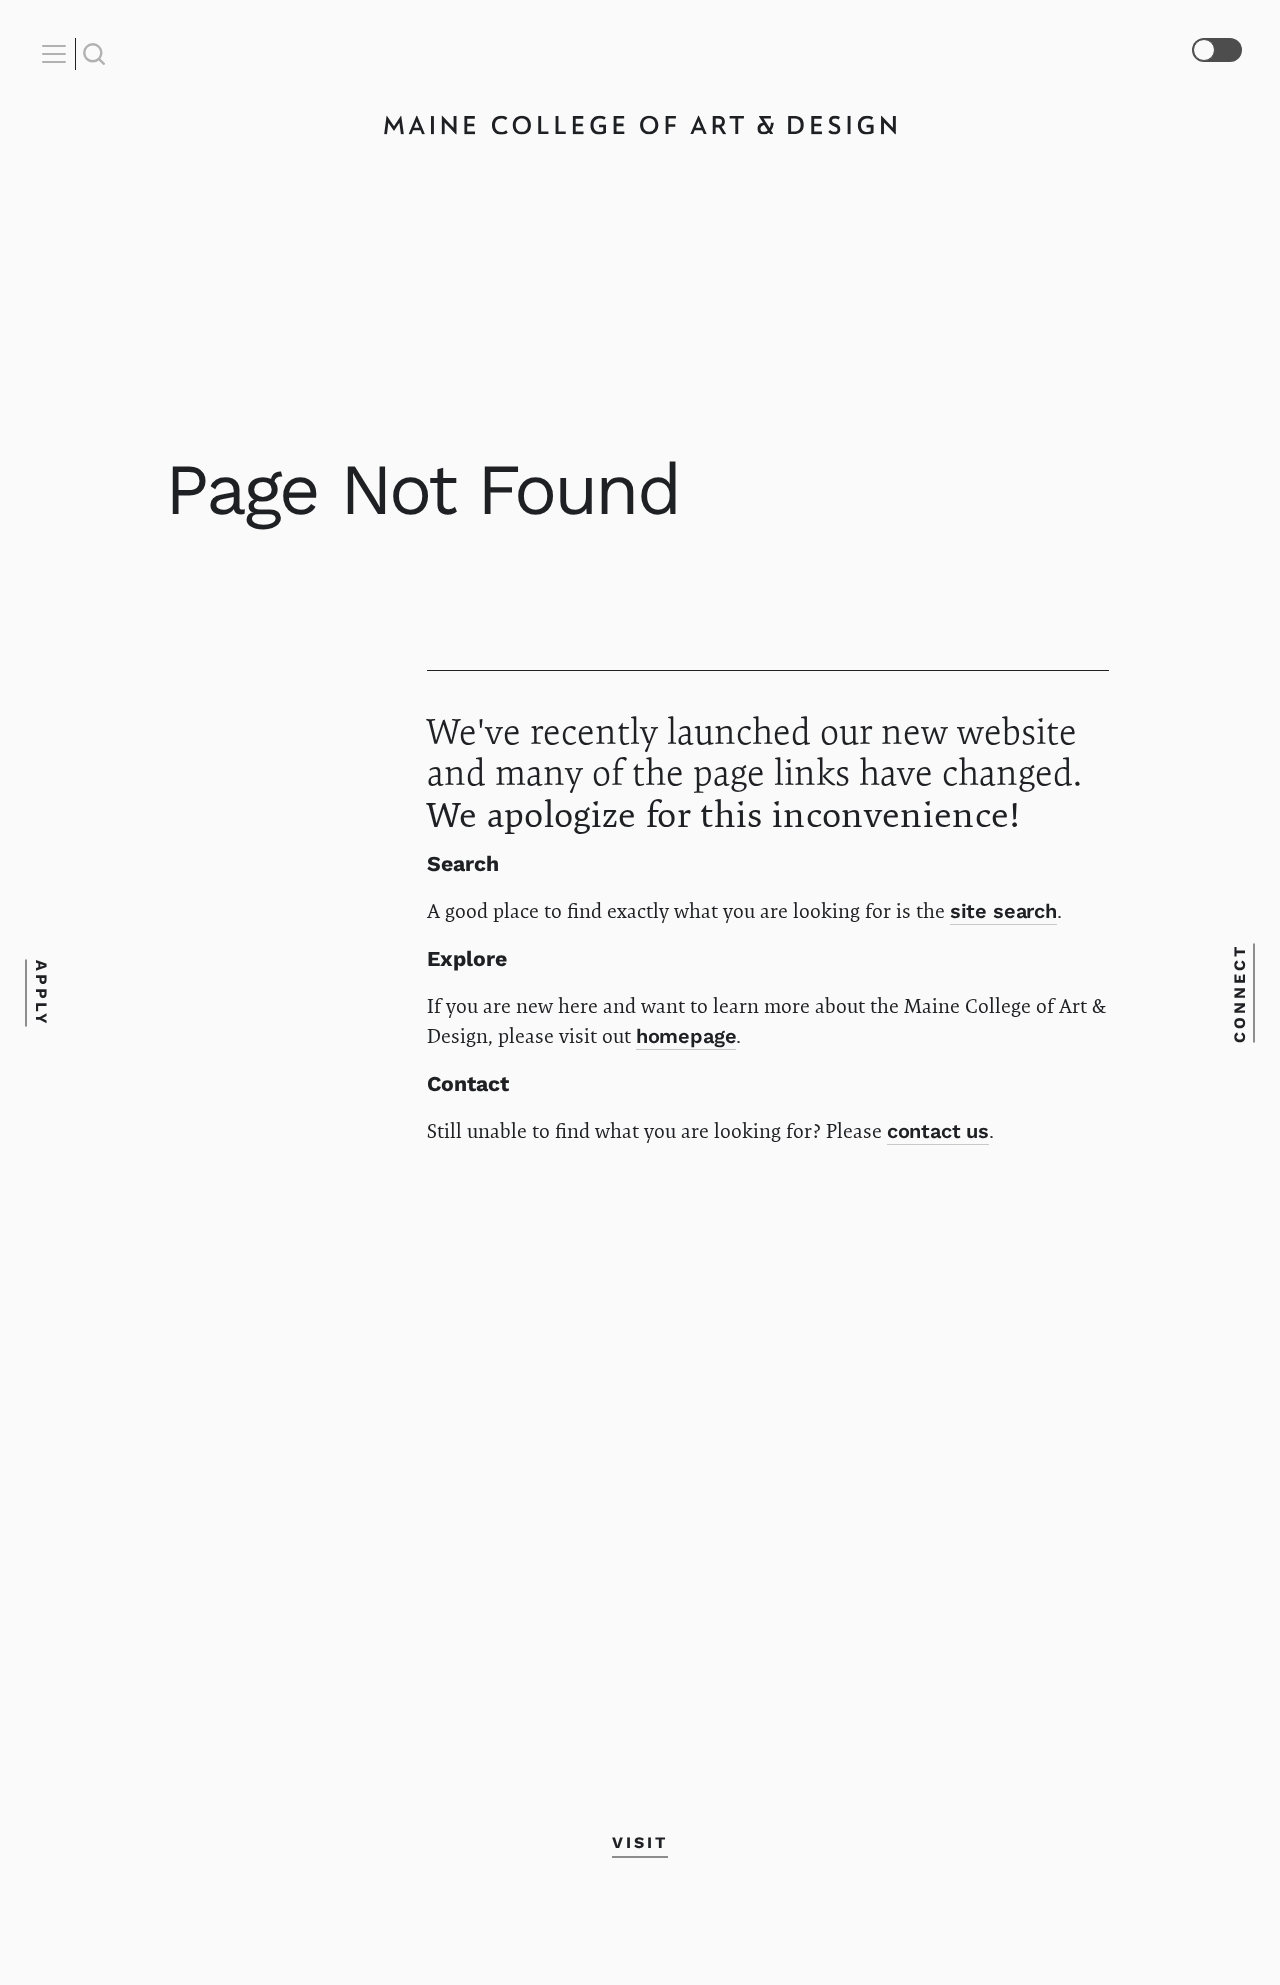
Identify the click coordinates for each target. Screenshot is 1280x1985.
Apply (41, 992)
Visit (640, 1841)
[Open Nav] (57, 54)
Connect (1238, 992)
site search (1003, 911)
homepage (686, 1036)
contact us (938, 1131)
